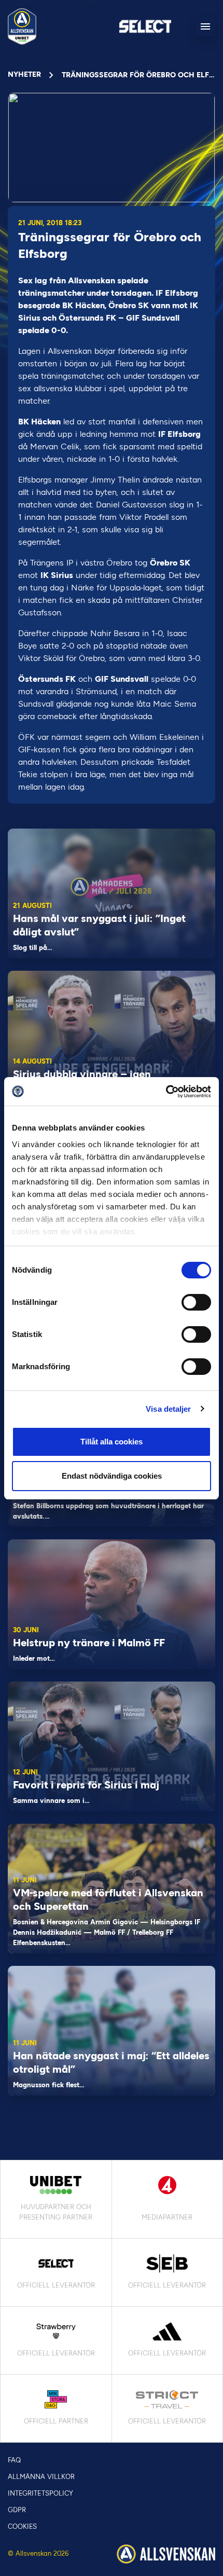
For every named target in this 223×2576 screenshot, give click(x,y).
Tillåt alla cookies (112, 1442)
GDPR (17, 2510)
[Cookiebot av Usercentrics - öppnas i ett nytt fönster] (166, 1092)
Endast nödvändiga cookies (112, 1476)
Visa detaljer (168, 1409)
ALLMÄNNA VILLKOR (41, 2477)
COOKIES (22, 2526)
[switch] (196, 1302)
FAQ (14, 2460)
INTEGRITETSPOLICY (40, 2493)
